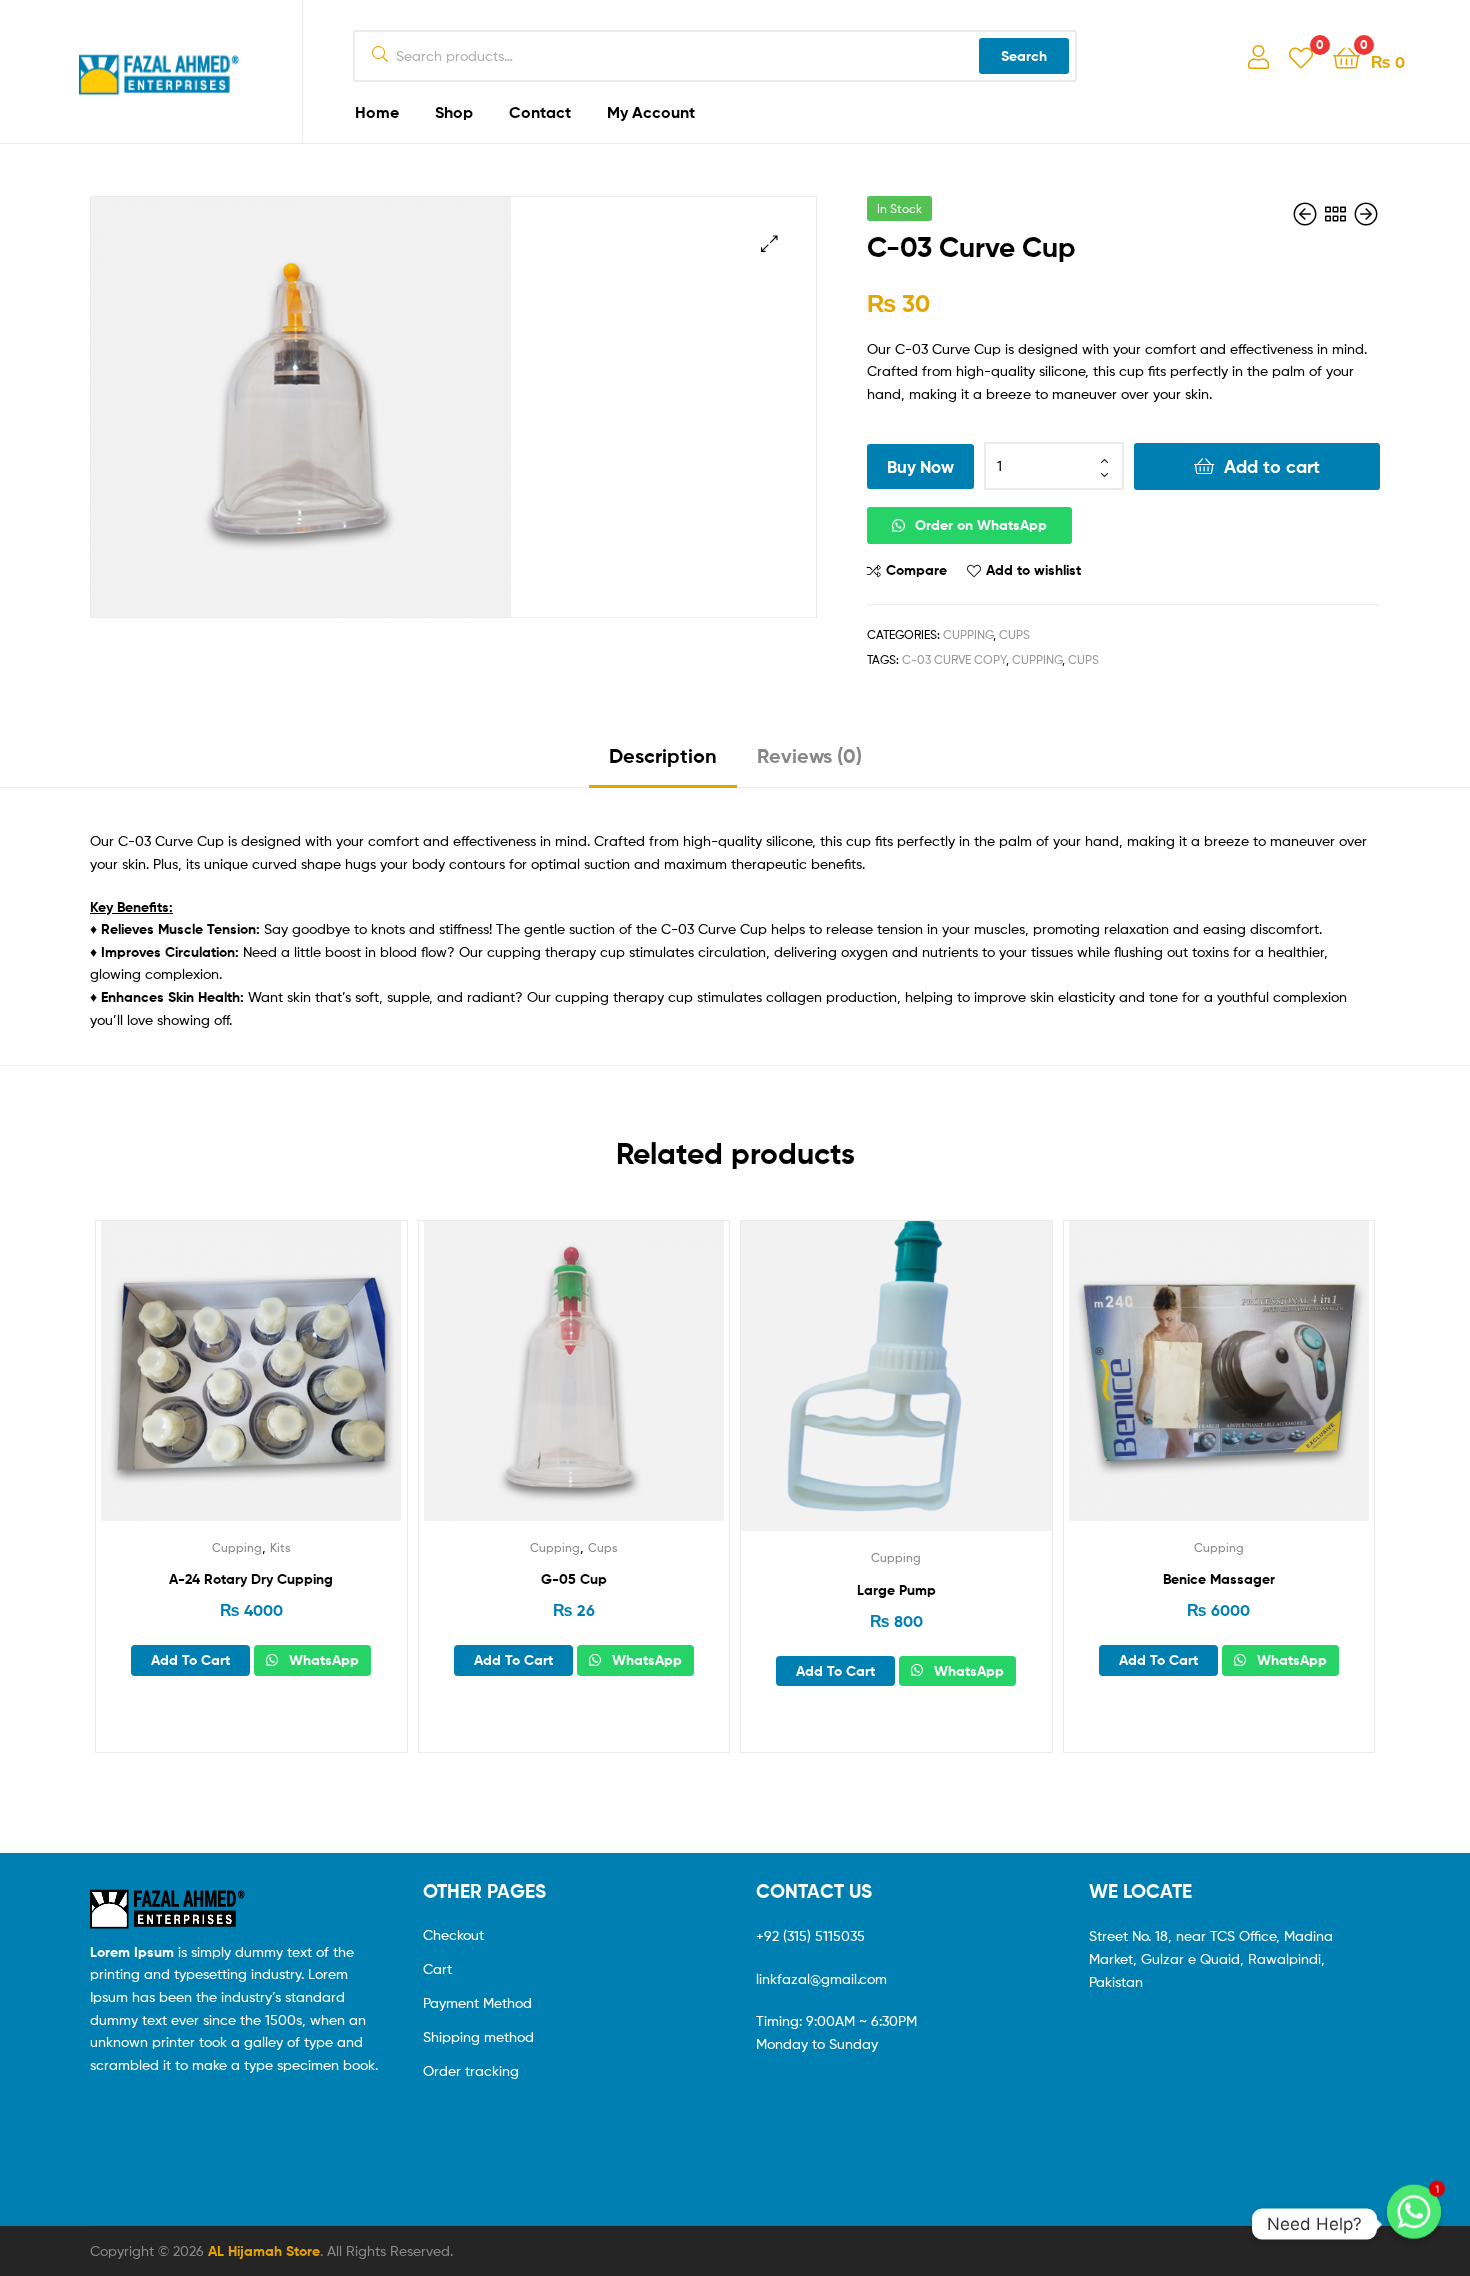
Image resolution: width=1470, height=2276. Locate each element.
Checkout (453, 1934)
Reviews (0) (809, 755)
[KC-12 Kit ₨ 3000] (1366, 214)
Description (663, 755)
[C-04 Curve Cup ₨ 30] (1307, 214)
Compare (916, 570)
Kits (280, 1547)
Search (1024, 56)
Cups (1014, 634)
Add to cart (1272, 466)
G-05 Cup (574, 1579)
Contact (540, 112)
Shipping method (478, 2036)
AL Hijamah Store (264, 2251)
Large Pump (896, 1590)
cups (1083, 659)
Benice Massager (1219, 1579)
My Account (651, 112)
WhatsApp (322, 1660)
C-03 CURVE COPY (954, 659)
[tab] (663, 763)
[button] (1123, 525)
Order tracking (471, 2070)
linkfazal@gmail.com (821, 1978)
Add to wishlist (1033, 570)
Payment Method (477, 2002)
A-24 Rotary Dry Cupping (251, 1579)
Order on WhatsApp (981, 525)
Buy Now (920, 466)
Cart (437, 1968)
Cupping (968, 634)
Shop (454, 112)
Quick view (300, 1386)
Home (377, 112)
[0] (1301, 56)
